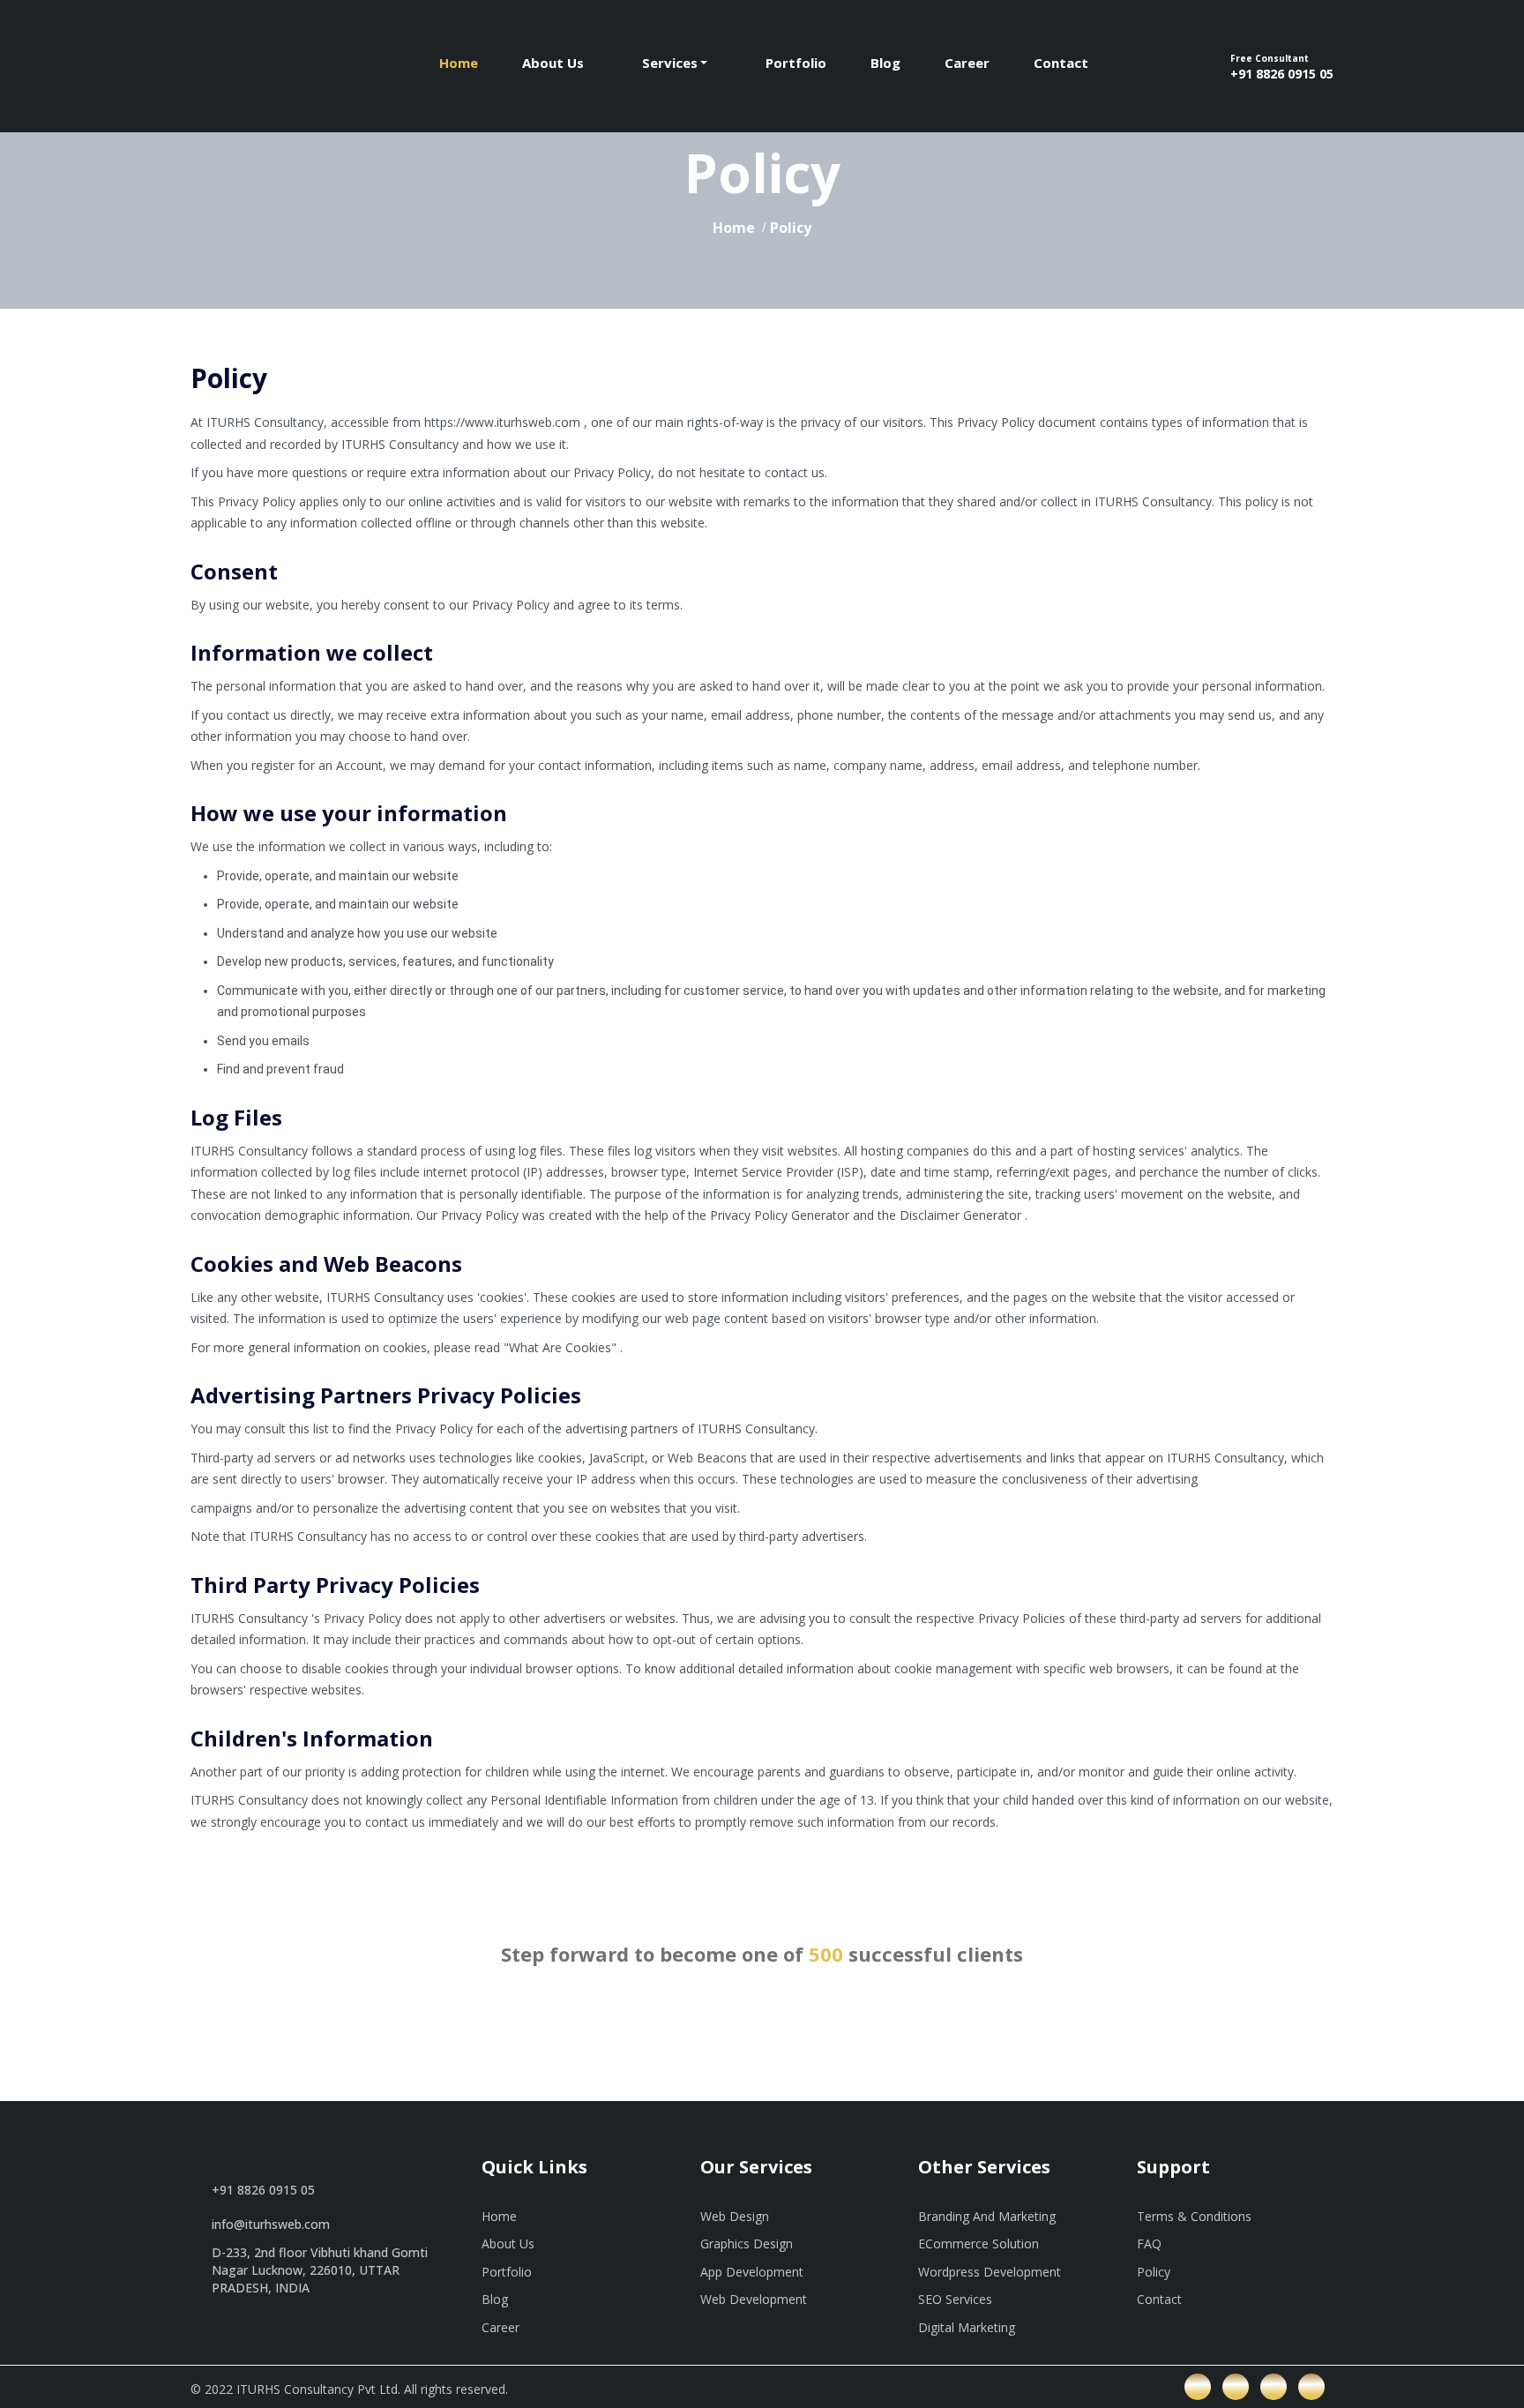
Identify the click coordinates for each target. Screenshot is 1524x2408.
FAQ (1149, 2243)
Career (967, 63)
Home (459, 63)
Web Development (754, 2299)
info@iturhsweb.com (271, 2224)
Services (670, 63)
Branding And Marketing (987, 2216)
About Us (553, 63)
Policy (1154, 2272)
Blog (885, 63)
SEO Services (955, 2299)
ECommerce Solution (979, 2243)
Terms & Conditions (1194, 2216)
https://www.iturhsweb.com (502, 422)
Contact (1061, 63)
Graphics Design (747, 2243)
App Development (752, 2272)
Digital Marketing (967, 2327)
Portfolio (796, 63)
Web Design (735, 2216)
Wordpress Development (990, 2272)
